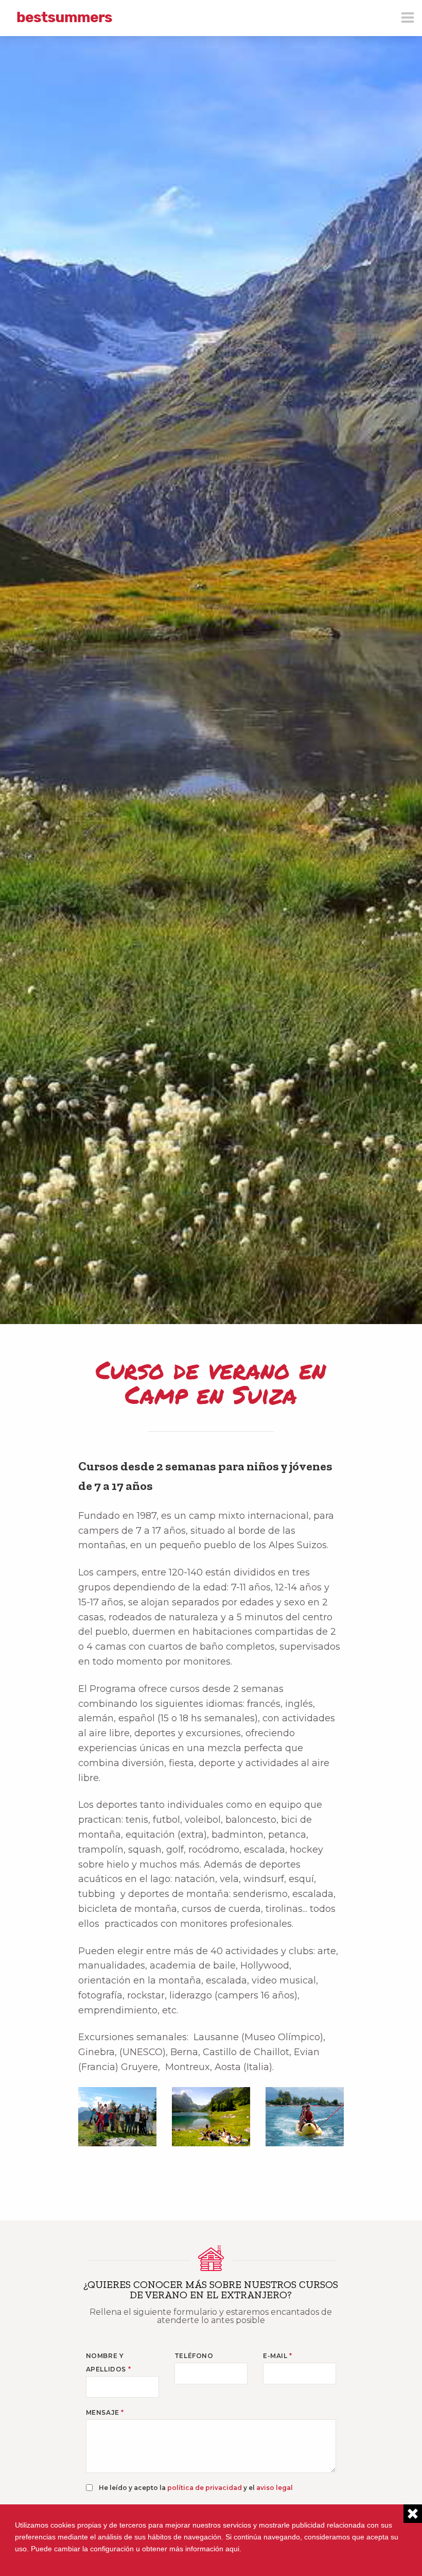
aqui (232, 2549)
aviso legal (275, 2488)
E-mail (278, 2356)
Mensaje (105, 2412)
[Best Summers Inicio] (64, 17)
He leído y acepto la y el (196, 2488)
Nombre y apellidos (109, 2362)
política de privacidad (205, 2488)
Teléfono (194, 2356)
